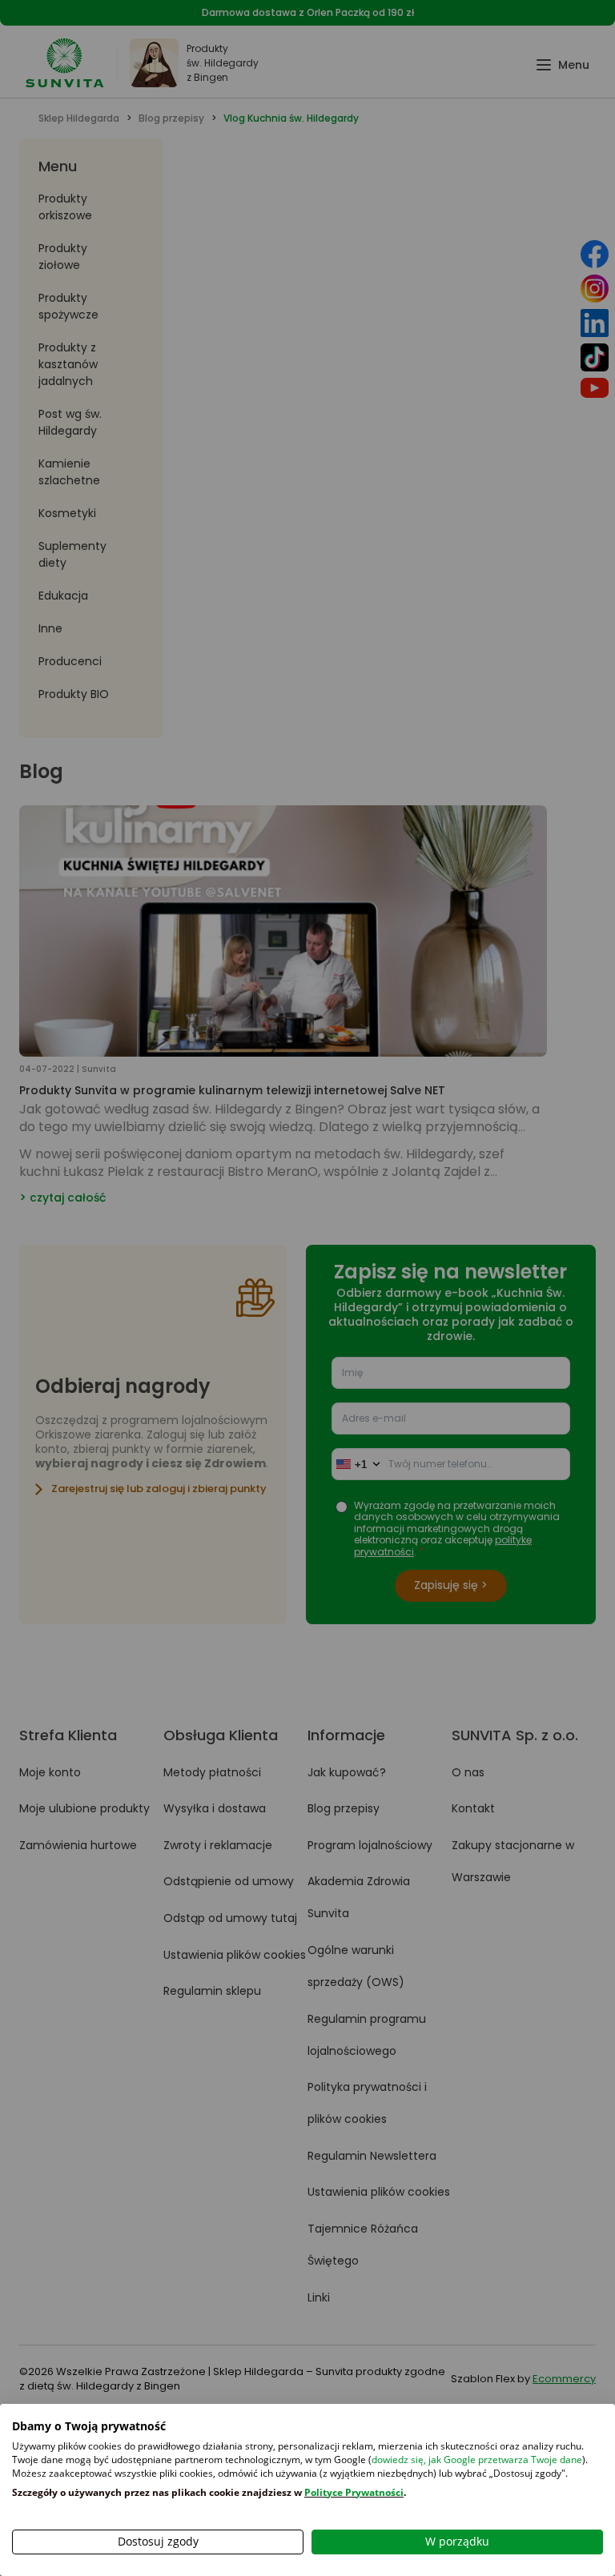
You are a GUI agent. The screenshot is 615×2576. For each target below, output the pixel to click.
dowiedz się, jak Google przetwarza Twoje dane (477, 2460)
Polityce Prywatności (354, 2492)
